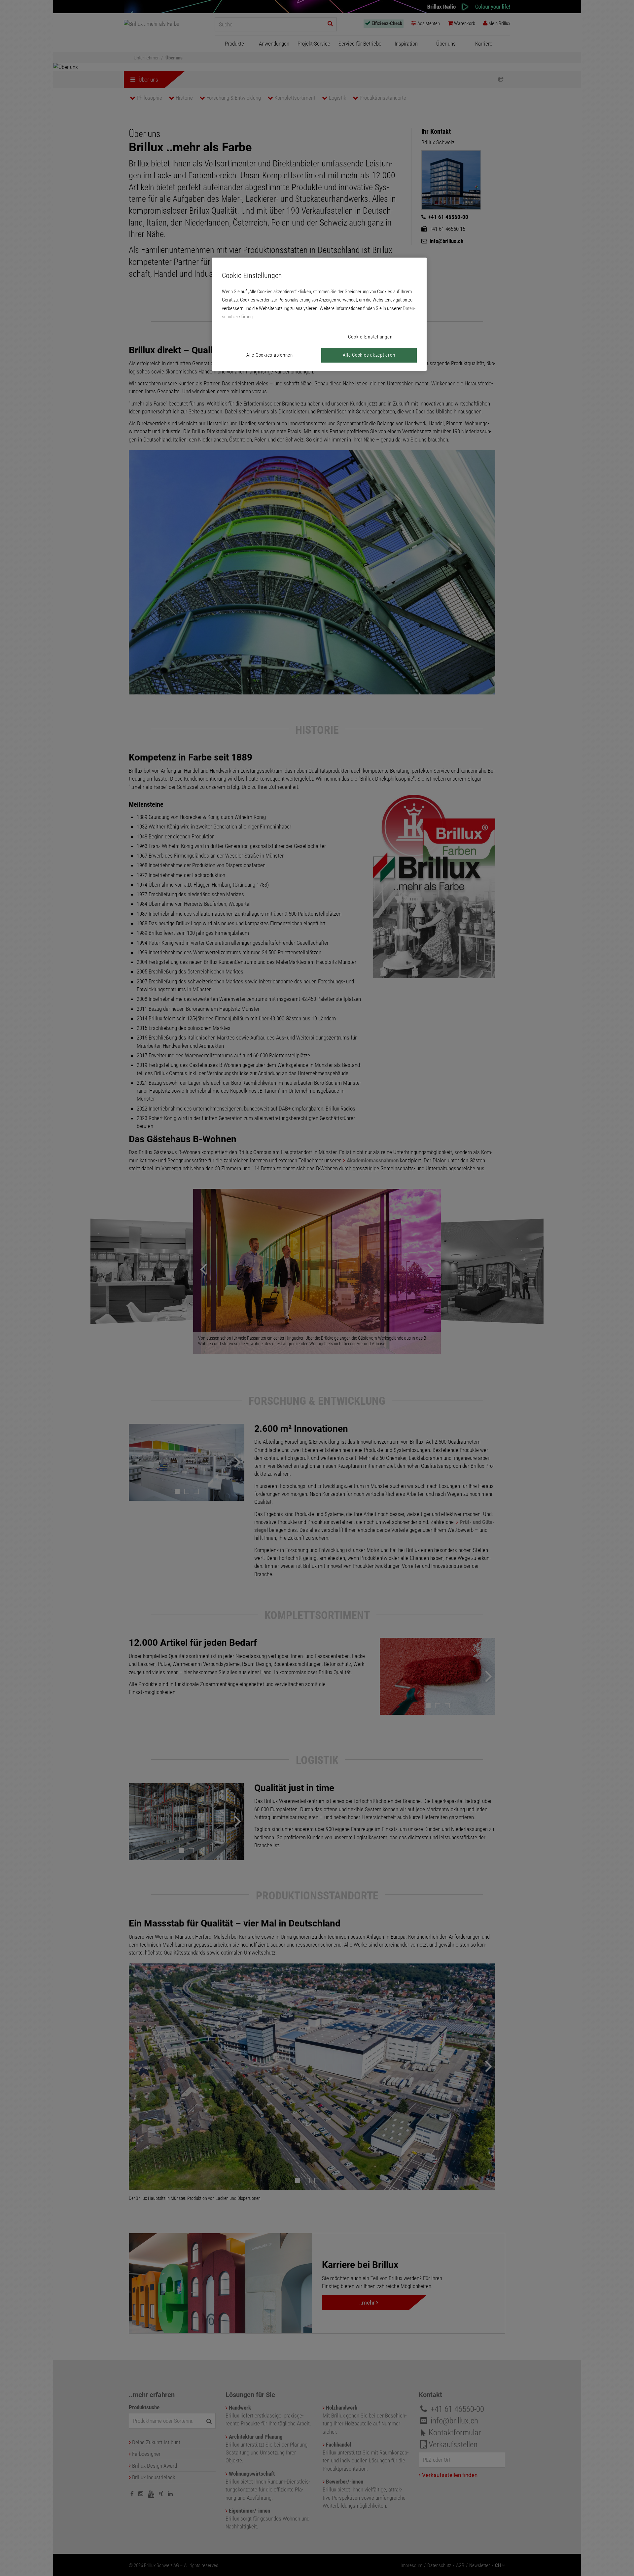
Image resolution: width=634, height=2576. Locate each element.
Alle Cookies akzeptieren (369, 355)
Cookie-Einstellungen (370, 337)
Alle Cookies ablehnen (270, 355)
